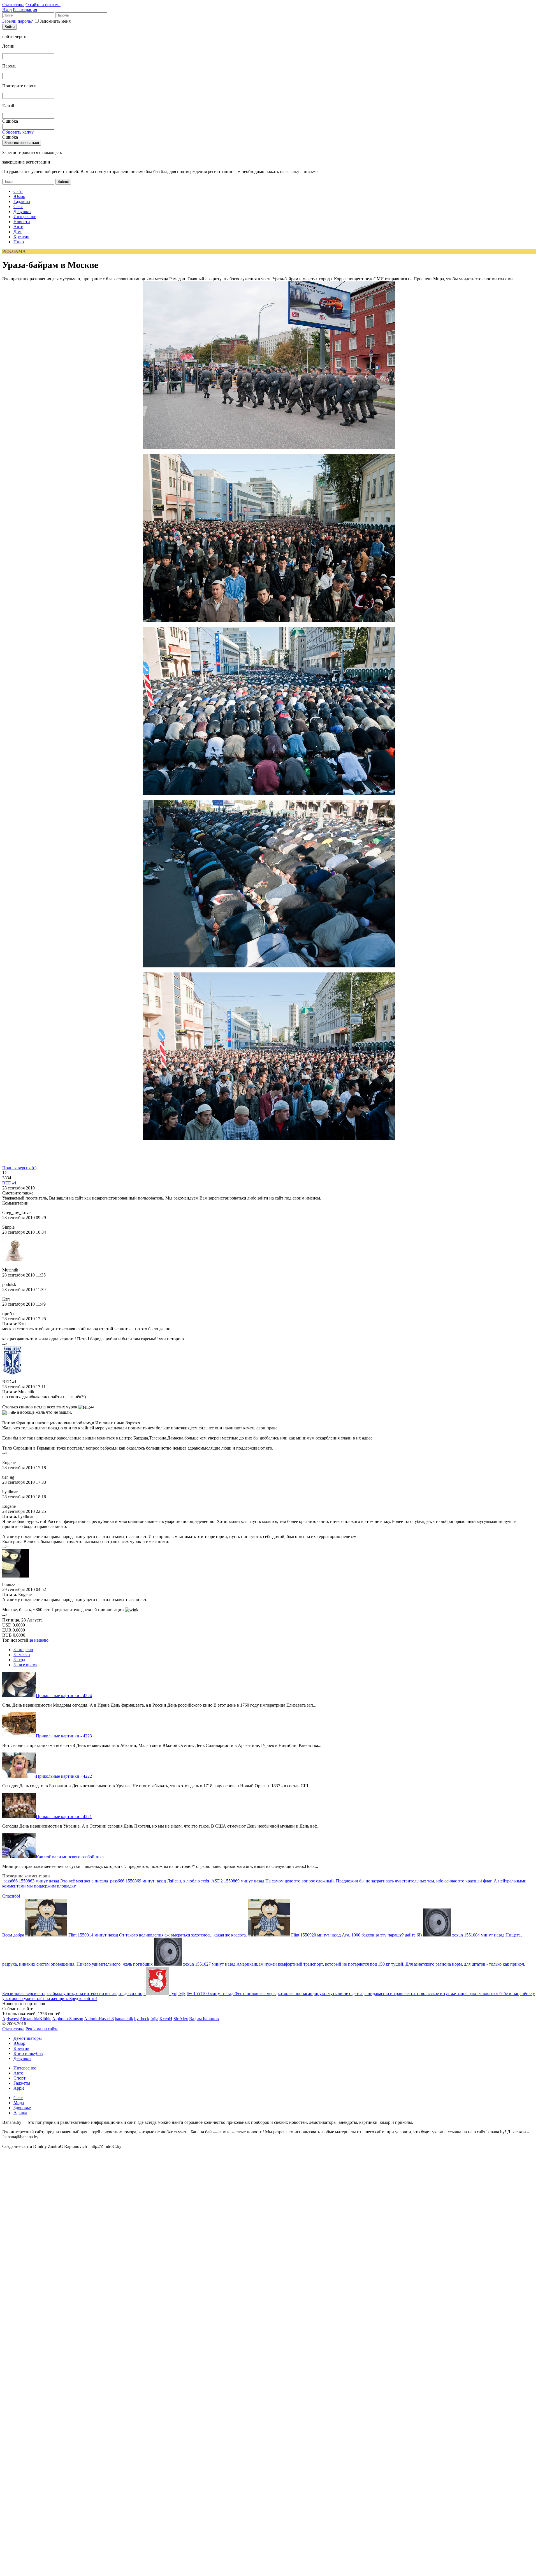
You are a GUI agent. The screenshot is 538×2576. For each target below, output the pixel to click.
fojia (154, 2019)
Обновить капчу (18, 132)
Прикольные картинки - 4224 (64, 1696)
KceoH (166, 2019)
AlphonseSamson (68, 2019)
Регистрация (25, 10)
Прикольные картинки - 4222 (64, 1776)
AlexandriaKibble (35, 2019)
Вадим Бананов (204, 2019)
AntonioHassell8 (99, 2019)
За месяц (22, 1655)
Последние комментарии (26, 1876)
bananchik (124, 2019)
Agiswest (11, 2019)
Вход (7, 10)
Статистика (13, 5)
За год (19, 1660)
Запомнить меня (55, 21)
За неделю (23, 1650)
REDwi (9, 1183)
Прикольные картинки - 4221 (64, 1817)
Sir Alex (181, 2019)
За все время (25, 1665)
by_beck (142, 2019)
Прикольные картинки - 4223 (64, 1736)
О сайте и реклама (43, 5)
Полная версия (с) (19, 1168)
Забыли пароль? (18, 21)
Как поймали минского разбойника (70, 1857)
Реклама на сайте (42, 2029)
